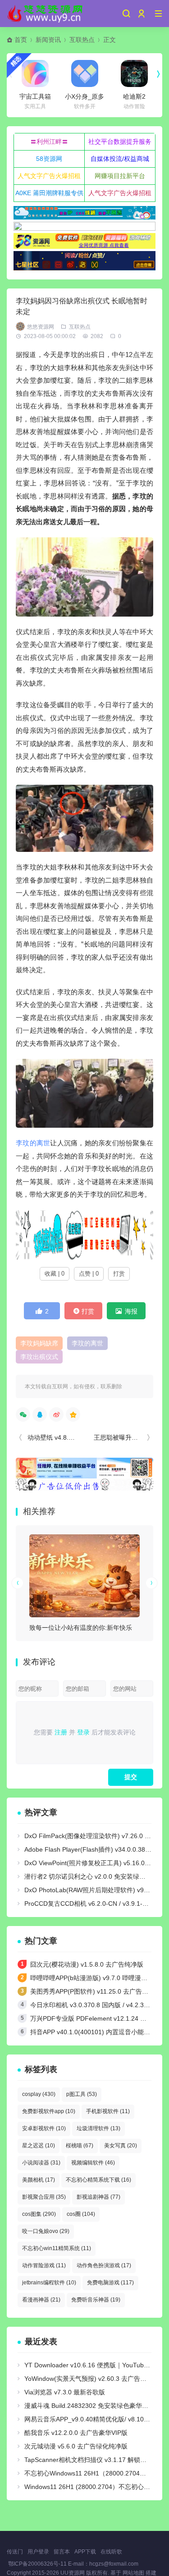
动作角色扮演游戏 (104, 2265)
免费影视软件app (49, 2111)
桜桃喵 (80, 2146)
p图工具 (82, 2094)
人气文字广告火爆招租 (49, 176)
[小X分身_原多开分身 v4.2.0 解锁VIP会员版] (85, 73)
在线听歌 (111, 2552)
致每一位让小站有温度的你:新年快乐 (81, 1628)
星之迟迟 (39, 2146)
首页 (21, 40)
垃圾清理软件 (98, 2128)
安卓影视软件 (44, 2128)
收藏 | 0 (55, 1274)
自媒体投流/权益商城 (120, 159)
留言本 (62, 2552)
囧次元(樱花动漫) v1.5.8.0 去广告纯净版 (87, 1964)
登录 (83, 1732)
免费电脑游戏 (110, 2283)
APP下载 (85, 2552)
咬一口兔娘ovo (46, 2231)
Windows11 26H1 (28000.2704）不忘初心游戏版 (94, 2487)
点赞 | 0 (89, 1274)
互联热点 (82, 40)
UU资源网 (73, 2573)
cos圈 (81, 2214)
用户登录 (38, 2552)
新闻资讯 (48, 40)
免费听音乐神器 (96, 2300)
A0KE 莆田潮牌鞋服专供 (49, 193)
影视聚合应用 (44, 2197)
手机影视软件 (108, 2111)
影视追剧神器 (98, 2197)
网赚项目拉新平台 (120, 176)
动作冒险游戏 (44, 2265)
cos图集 (39, 2214)
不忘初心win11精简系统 (57, 2248)
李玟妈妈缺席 (39, 1343)
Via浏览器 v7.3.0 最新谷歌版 (65, 2392)
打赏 (119, 1274)
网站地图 (133, 2573)
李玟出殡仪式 (39, 1357)
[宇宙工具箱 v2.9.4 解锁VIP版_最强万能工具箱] (35, 73)
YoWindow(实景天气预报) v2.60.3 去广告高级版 (92, 2379)
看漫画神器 (41, 2300)
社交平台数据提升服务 (120, 142)
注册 (61, 1732)
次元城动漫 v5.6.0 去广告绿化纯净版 (76, 2446)
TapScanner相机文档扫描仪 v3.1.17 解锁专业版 (92, 2460)
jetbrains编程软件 (49, 2283)
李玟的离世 (33, 1143)
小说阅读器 (41, 2163)
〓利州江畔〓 (49, 142)
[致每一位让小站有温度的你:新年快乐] (84, 1576)
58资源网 (49, 159)
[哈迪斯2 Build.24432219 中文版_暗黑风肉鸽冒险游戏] (134, 73)
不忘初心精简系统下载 (98, 2180)
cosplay (39, 2094)
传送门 (15, 2552)
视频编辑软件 (93, 2163)
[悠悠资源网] (46, 14)
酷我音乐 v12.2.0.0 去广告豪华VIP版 (76, 2433)
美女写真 (121, 2146)
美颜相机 (39, 2180)
